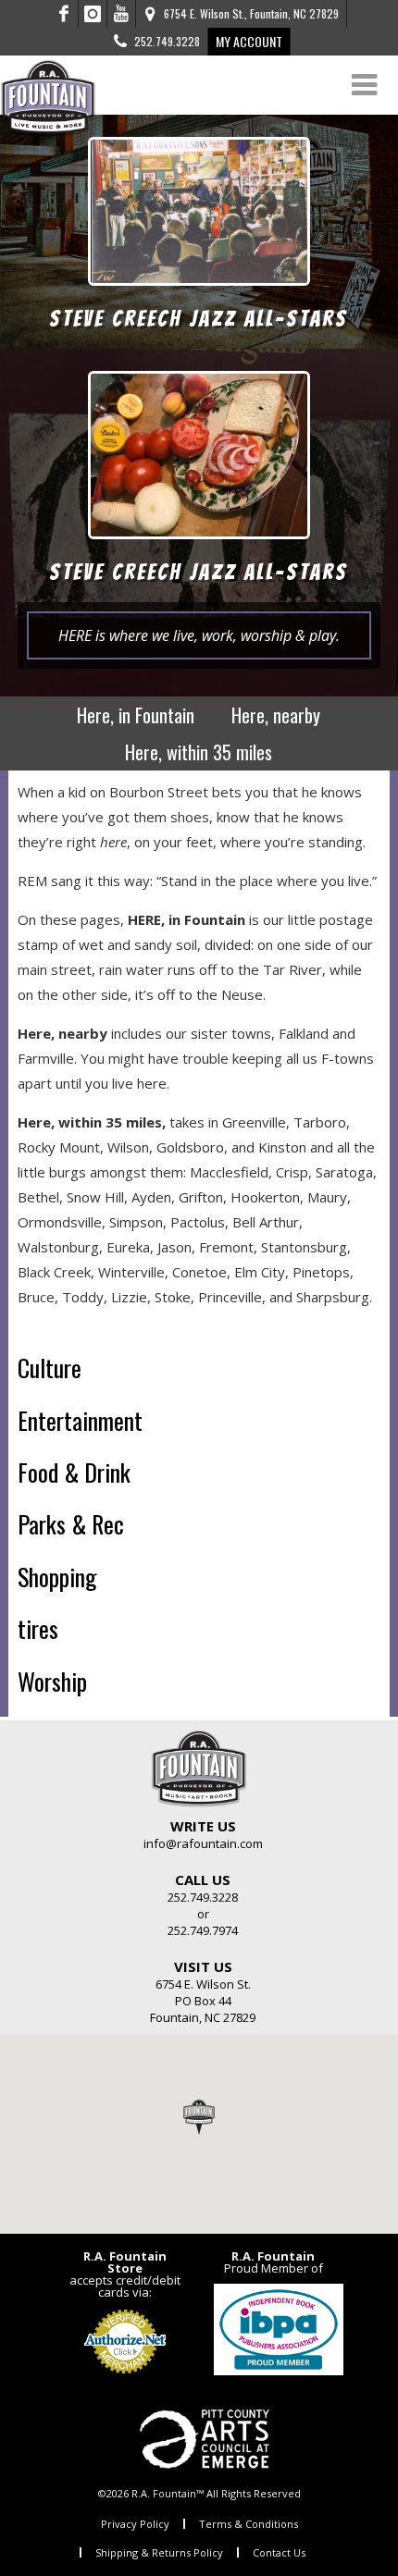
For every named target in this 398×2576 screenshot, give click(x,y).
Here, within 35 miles (199, 752)
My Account (249, 41)
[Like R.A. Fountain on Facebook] (64, 14)
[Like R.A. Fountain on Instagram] (93, 14)
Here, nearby (276, 715)
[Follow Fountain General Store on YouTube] (121, 14)
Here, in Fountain (136, 715)
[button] (199, 2116)
